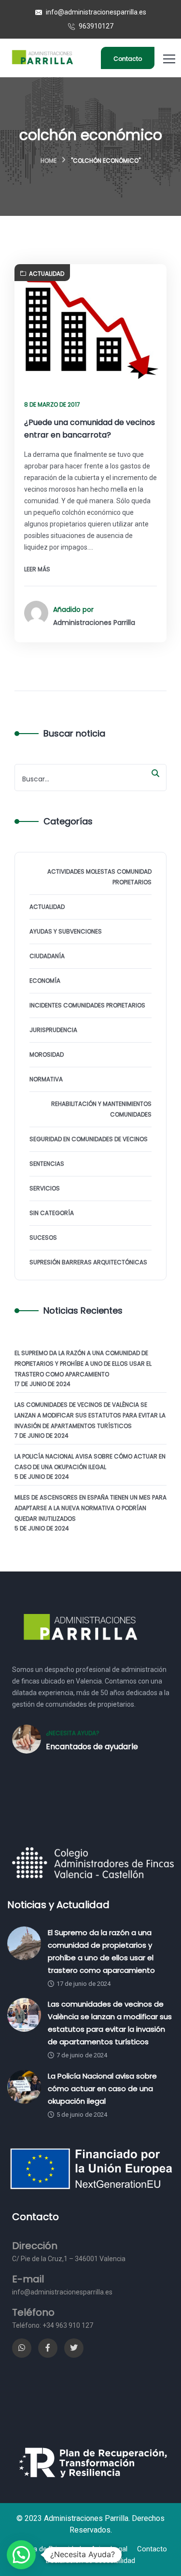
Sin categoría (52, 1213)
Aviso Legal (109, 2549)
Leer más (37, 569)
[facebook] (48, 2348)
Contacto (128, 59)
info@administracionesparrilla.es (95, 12)
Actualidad (47, 274)
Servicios (45, 1188)
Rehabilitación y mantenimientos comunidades (101, 1109)
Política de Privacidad (48, 2549)
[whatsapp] (22, 2348)
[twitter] (74, 2348)
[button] (21, 2555)
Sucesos (43, 1238)
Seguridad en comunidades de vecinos (89, 1139)
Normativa (46, 1079)
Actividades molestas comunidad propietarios (99, 877)
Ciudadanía (47, 956)
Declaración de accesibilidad (90, 2561)
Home (49, 161)
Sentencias (47, 1164)
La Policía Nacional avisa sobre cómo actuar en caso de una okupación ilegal (90, 1462)
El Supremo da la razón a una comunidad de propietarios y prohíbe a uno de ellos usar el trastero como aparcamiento (83, 1364)
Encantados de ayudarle (92, 1747)
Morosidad (47, 1054)
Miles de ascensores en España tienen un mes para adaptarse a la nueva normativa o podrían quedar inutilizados (90, 1508)
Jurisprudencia (53, 1030)
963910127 (95, 26)
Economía (45, 981)
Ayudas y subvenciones (66, 931)
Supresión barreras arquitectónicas (88, 1262)
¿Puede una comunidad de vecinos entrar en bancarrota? (90, 429)
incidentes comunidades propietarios (87, 1005)
